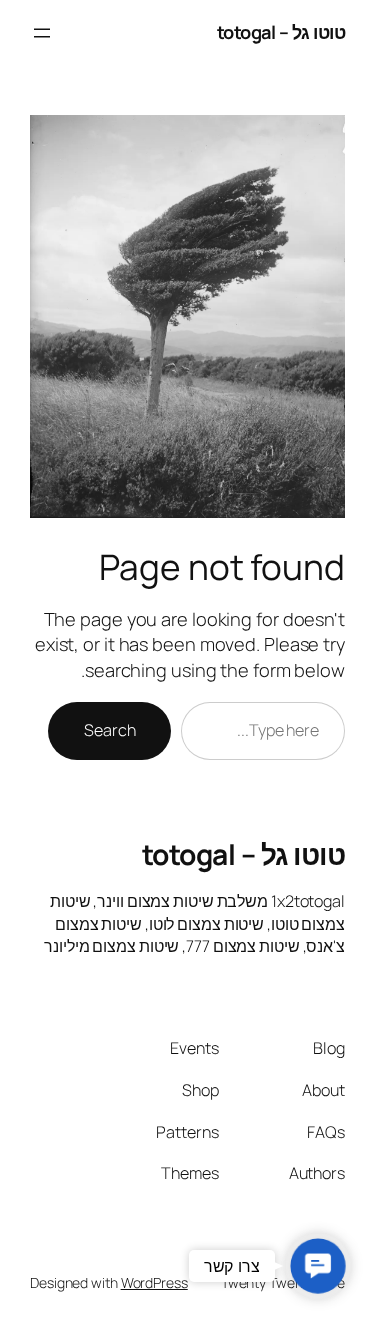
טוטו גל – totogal (281, 32)
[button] (318, 1266)
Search (109, 730)
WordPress (154, 1282)
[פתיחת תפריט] (42, 33)
